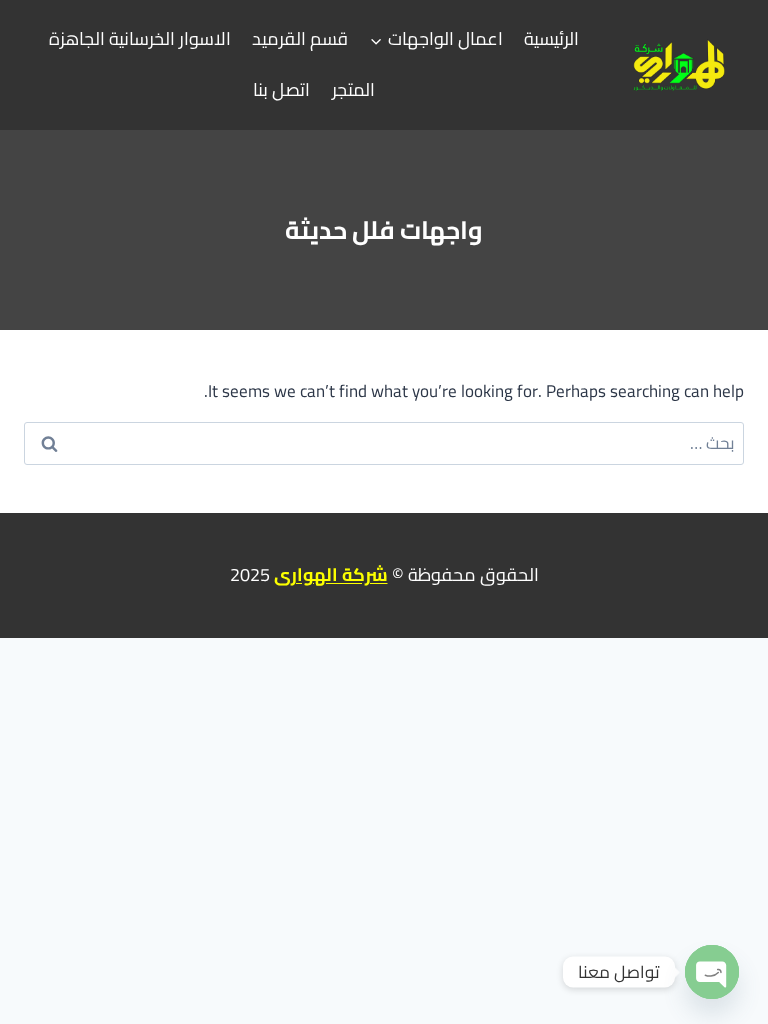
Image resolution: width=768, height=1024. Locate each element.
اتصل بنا (281, 89)
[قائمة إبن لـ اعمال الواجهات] (436, 40)
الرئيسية (551, 38)
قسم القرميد (300, 38)
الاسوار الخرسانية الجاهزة (140, 38)
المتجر (353, 89)
